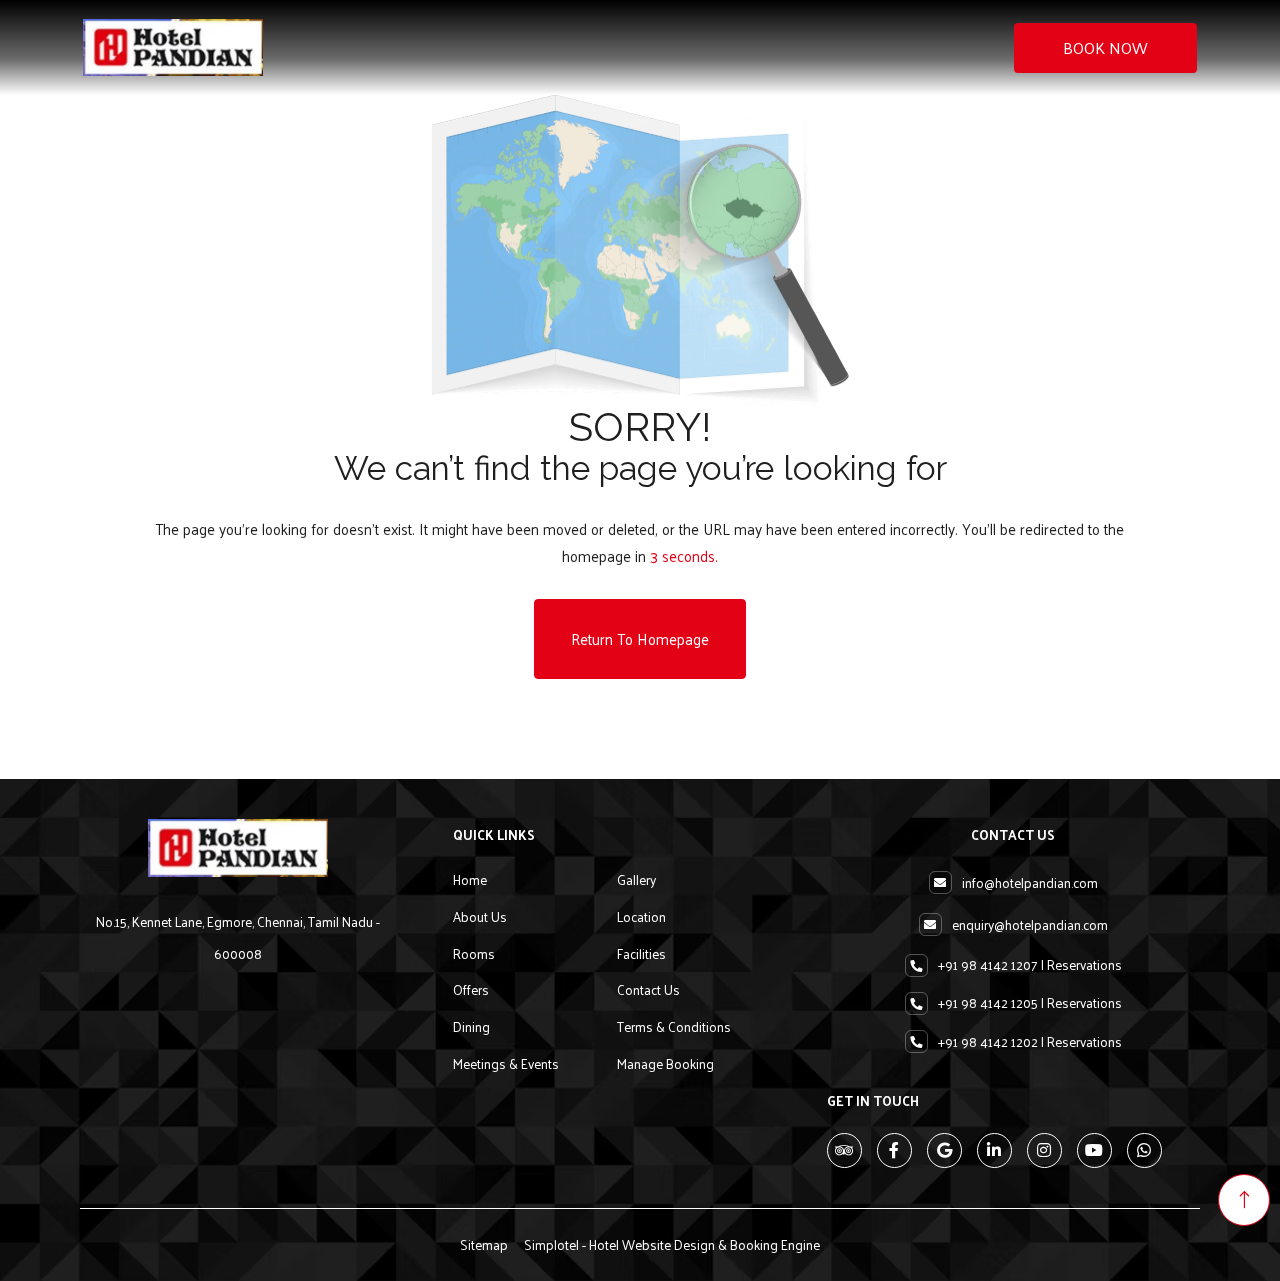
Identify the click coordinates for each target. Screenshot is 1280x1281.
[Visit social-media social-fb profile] (894, 1150)
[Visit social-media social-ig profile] (1044, 1150)
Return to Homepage (640, 638)
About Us (480, 916)
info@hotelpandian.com (1030, 882)
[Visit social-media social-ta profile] (844, 1150)
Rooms (474, 953)
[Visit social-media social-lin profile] (994, 1150)
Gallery (636, 879)
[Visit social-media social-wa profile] (1144, 1150)
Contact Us (648, 989)
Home (470, 879)
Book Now (1105, 47)
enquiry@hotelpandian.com (1030, 924)
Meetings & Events (506, 1063)
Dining (471, 1026)
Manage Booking (665, 1063)
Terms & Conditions (674, 1026)
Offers (471, 989)
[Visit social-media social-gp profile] (944, 1150)
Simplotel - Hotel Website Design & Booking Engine (672, 1244)
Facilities (641, 953)
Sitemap (484, 1244)
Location (641, 916)
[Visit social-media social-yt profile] (1094, 1150)
